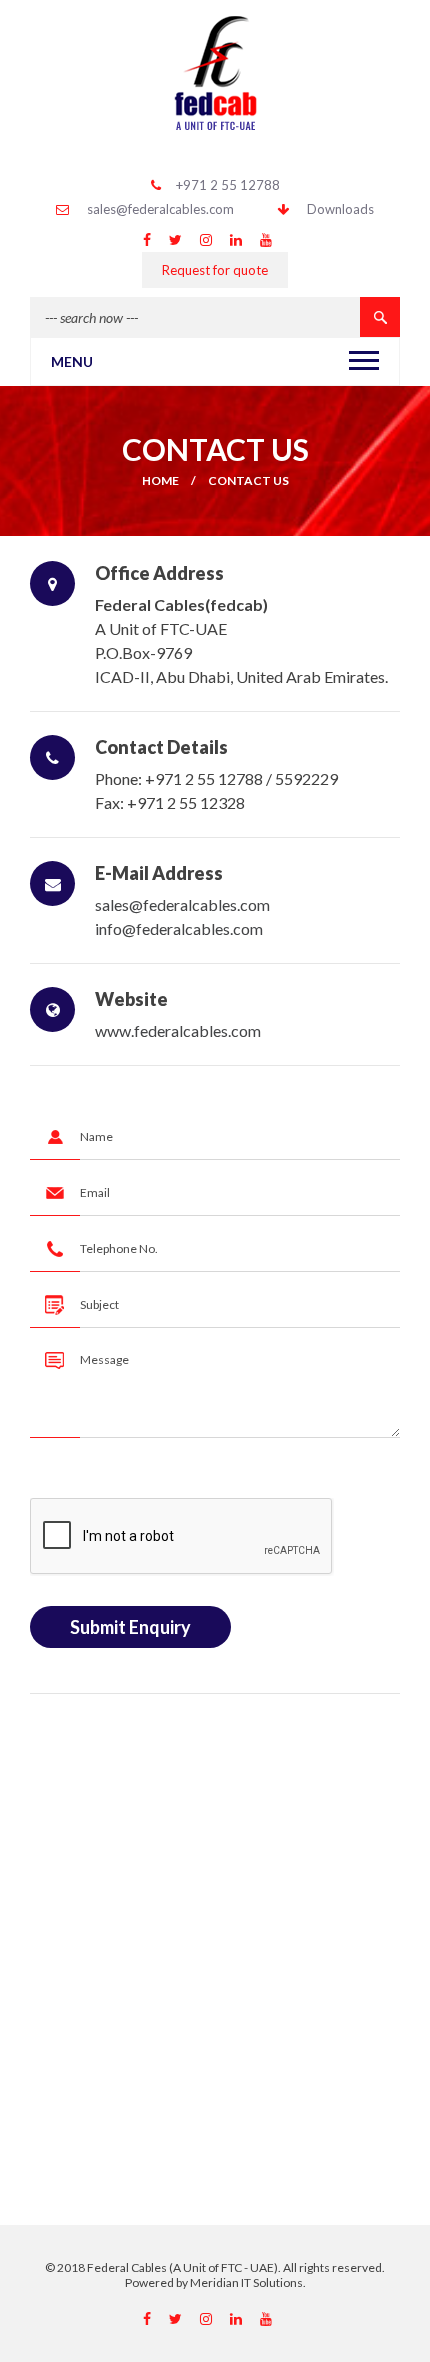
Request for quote (215, 270)
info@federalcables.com (179, 928)
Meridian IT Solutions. (248, 2282)
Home (160, 480)
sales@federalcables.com (160, 209)
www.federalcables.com (178, 1030)
